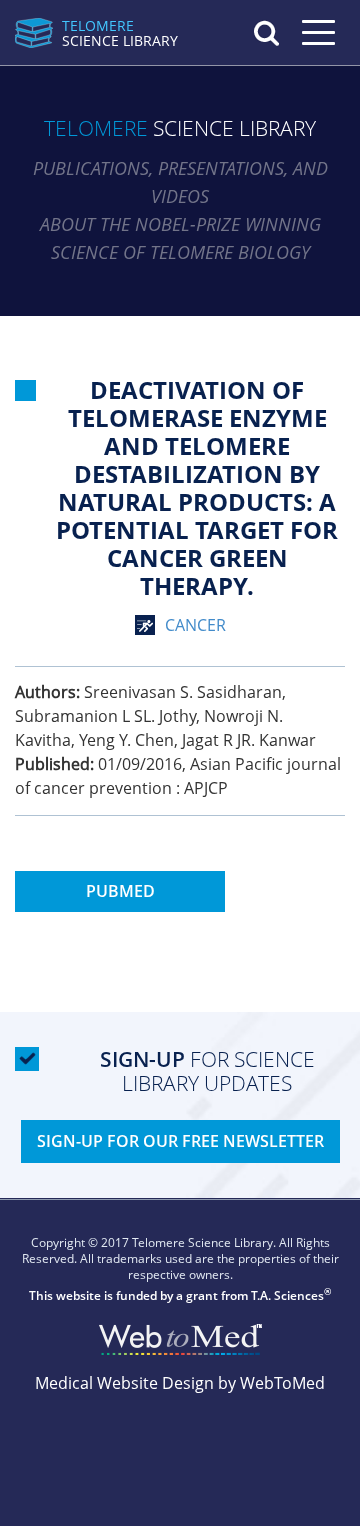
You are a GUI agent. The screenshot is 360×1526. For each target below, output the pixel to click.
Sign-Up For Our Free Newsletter (180, 1141)
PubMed (120, 891)
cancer (195, 625)
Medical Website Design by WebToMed (180, 1383)
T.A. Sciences (287, 1295)
